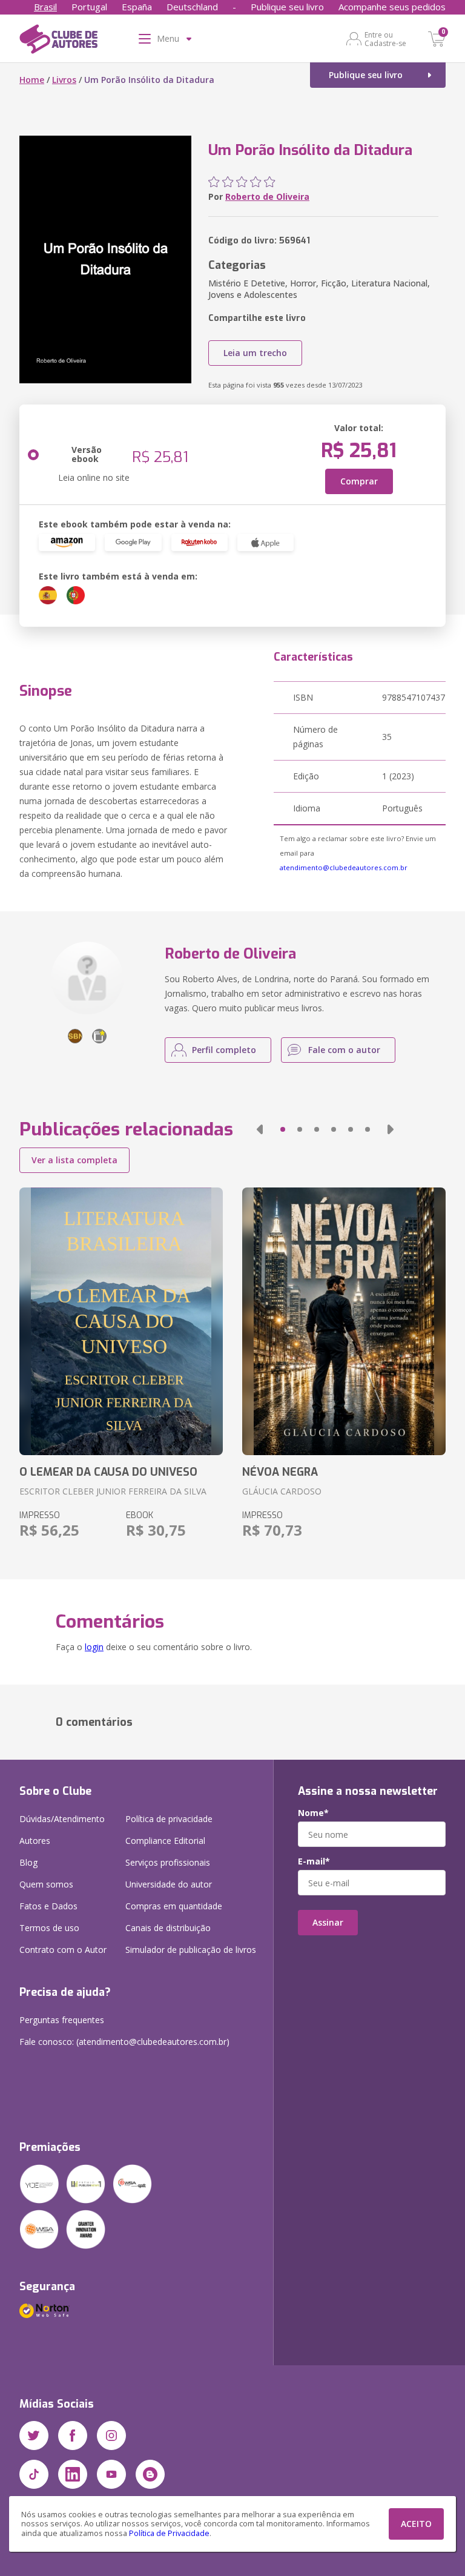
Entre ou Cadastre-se (385, 39)
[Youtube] (111, 2474)
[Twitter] (34, 2436)
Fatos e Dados (48, 1906)
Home (32, 80)
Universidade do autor (169, 1884)
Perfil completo (224, 1050)
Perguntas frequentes (62, 2020)
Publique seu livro (287, 7)
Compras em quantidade (174, 1906)
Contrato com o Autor (63, 1950)
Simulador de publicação (191, 1950)
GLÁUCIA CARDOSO (282, 1491)
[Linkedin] (73, 2474)
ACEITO (416, 2524)
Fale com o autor (344, 1050)
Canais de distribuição (168, 1928)
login (94, 1647)
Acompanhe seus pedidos (392, 7)
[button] (260, 1129)
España (137, 7)
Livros (64, 80)
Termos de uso (49, 1928)
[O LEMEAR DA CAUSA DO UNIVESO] (121, 1321)
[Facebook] (73, 2436)
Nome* (313, 1813)
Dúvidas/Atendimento (62, 1819)
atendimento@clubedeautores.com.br (344, 867)
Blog (28, 1862)
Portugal (89, 7)
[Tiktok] (34, 2474)
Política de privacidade (169, 1819)
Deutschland (192, 7)
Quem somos (46, 1884)
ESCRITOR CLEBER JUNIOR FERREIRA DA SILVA (113, 1491)
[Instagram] (111, 2436)
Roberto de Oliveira (267, 197)
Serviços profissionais (168, 1862)
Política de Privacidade (169, 2533)
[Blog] (150, 2474)
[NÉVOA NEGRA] (344, 1321)
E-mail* (314, 1861)
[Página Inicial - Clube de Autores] (58, 41)
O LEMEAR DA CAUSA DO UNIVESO (108, 1472)
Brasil (45, 7)
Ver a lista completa (74, 1160)
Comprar (359, 481)
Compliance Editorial (165, 1841)
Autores (35, 1841)
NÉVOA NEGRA (280, 1472)
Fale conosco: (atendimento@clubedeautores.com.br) (124, 2042)
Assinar (328, 1922)
